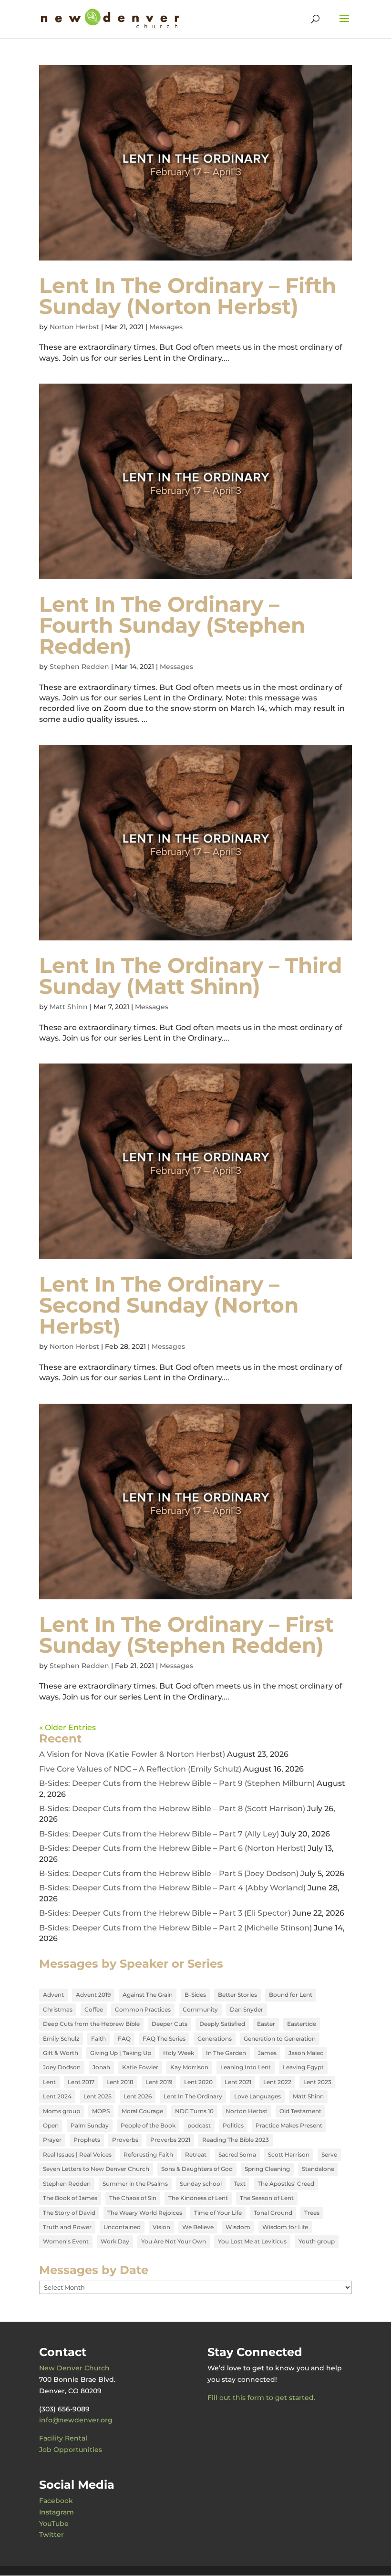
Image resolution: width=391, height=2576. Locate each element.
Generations (215, 2039)
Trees (312, 2213)
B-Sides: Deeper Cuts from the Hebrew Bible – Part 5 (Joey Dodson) (169, 1873)
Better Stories (237, 1995)
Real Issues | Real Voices (77, 2154)
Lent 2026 (138, 2096)
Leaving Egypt (303, 2067)
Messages (166, 327)
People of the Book (148, 2125)
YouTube (54, 2524)
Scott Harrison (289, 2154)
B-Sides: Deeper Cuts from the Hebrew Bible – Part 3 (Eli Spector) (165, 1913)
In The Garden (226, 2053)
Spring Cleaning (267, 2169)
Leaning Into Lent (246, 2067)
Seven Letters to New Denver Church (96, 2169)
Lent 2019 (159, 2082)
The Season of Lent (267, 2198)
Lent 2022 (277, 2082)
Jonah (101, 2067)
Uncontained (122, 2227)
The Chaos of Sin (133, 2198)
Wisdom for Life (285, 2227)
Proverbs (125, 2140)
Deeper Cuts (170, 2024)
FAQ (124, 2039)
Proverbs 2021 (170, 2140)
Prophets (87, 2140)
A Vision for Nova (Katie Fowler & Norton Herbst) (132, 1754)
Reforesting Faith (148, 2154)
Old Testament (300, 2111)
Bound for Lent (291, 1995)
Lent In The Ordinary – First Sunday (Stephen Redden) (186, 1635)
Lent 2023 (317, 2082)
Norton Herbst (74, 327)
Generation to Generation (280, 2039)
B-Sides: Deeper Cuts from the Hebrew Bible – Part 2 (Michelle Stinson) (175, 1928)
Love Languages (257, 2096)
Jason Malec (306, 2053)
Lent (49, 2082)
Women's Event (66, 2241)
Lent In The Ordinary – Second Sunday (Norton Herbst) (169, 1305)
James (267, 2053)
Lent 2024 (57, 2096)
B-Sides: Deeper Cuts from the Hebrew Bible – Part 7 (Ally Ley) (159, 1834)
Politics (233, 2125)
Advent (53, 1995)
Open (51, 2125)
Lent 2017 (81, 2082)
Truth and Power (67, 2227)
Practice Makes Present (289, 2125)
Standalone (318, 2169)
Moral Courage (142, 2111)
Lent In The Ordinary (193, 2096)
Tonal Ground (273, 2213)
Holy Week (179, 2053)
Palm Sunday (90, 2125)
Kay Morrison (189, 2067)
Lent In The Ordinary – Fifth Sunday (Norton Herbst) (188, 296)
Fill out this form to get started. (261, 2398)
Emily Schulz (61, 2039)
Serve (329, 2154)
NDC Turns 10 (194, 2111)
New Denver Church (74, 2368)
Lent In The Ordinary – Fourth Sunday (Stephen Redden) (172, 625)
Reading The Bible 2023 (236, 2140)
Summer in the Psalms (135, 2184)
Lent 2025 (98, 2096)
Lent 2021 (238, 2082)
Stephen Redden (79, 667)
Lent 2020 (198, 2082)
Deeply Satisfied (222, 2024)
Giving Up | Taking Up (121, 2053)
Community (200, 2009)
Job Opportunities (71, 2450)
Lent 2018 (120, 2082)
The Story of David (69, 2213)
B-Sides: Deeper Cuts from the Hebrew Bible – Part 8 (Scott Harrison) (172, 1809)
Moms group (62, 2111)
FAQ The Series (164, 2039)
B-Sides (195, 1995)
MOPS (101, 2111)
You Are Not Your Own (174, 2241)
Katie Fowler (140, 2067)
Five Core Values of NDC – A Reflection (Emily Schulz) (140, 1769)
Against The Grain (148, 1995)
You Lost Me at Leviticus (252, 2241)
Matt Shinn (69, 1007)
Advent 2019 (93, 1995)
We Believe (198, 2227)
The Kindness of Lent (198, 2198)
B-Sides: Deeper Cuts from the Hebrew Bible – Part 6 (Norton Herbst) (172, 1848)
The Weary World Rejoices (145, 2213)
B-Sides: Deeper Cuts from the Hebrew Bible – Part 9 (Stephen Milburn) (177, 1783)
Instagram (57, 2512)
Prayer (52, 2140)
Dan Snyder (247, 2009)
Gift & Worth (61, 2053)
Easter (266, 2024)
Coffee (94, 2009)
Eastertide (302, 2024)
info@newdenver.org (76, 2420)
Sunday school (201, 2184)
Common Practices (143, 2009)
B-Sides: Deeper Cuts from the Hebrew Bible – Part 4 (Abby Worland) (172, 1888)
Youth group (317, 2241)
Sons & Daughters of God (197, 2169)
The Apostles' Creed (286, 2184)
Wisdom (238, 2227)
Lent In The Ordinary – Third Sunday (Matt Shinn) (190, 976)
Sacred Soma (237, 2154)
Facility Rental (63, 2438)
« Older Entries (67, 1727)
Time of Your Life (218, 2213)
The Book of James (70, 2198)
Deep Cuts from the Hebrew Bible (91, 2024)
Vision (161, 2227)
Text (240, 2184)
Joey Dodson (62, 2067)
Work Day (115, 2241)
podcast (199, 2125)
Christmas (58, 2009)
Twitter (51, 2534)
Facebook (56, 2501)
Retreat (196, 2154)
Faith (98, 2039)
